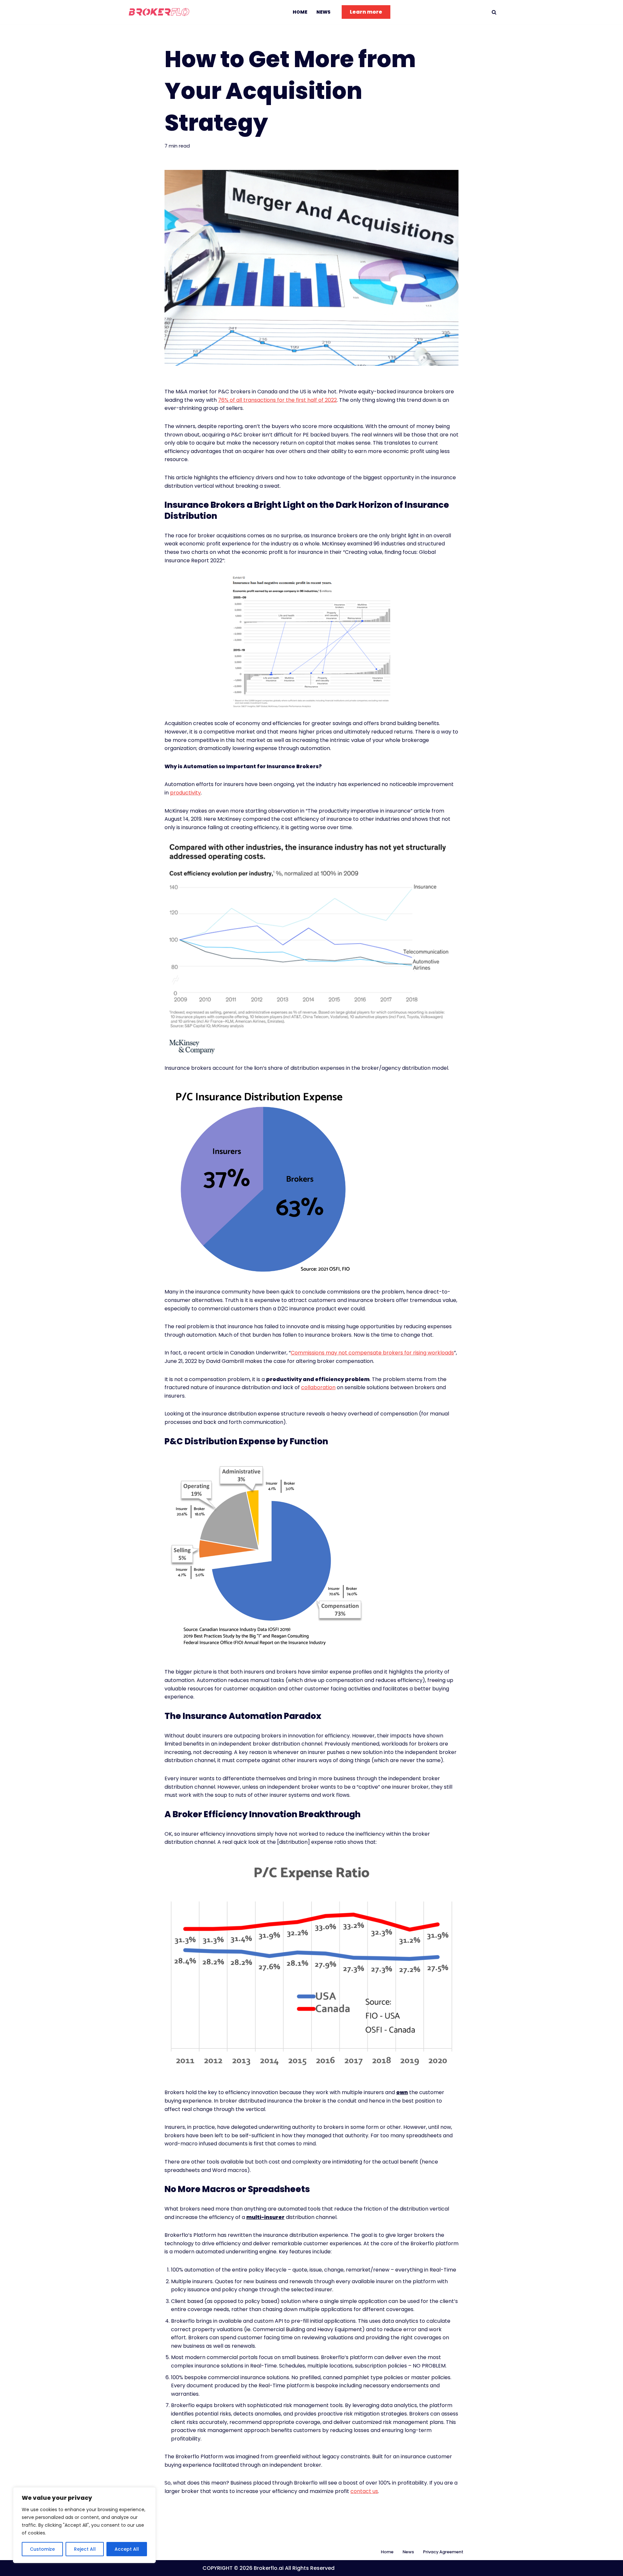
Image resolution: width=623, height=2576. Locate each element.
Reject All (85, 2549)
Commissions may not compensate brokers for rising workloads (372, 1353)
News (324, 12)
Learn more (366, 12)
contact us (364, 2491)
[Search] (494, 12)
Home (300, 12)
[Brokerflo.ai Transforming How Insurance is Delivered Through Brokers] (161, 12)
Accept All (127, 2549)
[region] (84, 2525)
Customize (42, 2549)
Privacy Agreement (443, 2552)
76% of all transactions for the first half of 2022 (277, 400)
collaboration (318, 1387)
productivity (185, 793)
